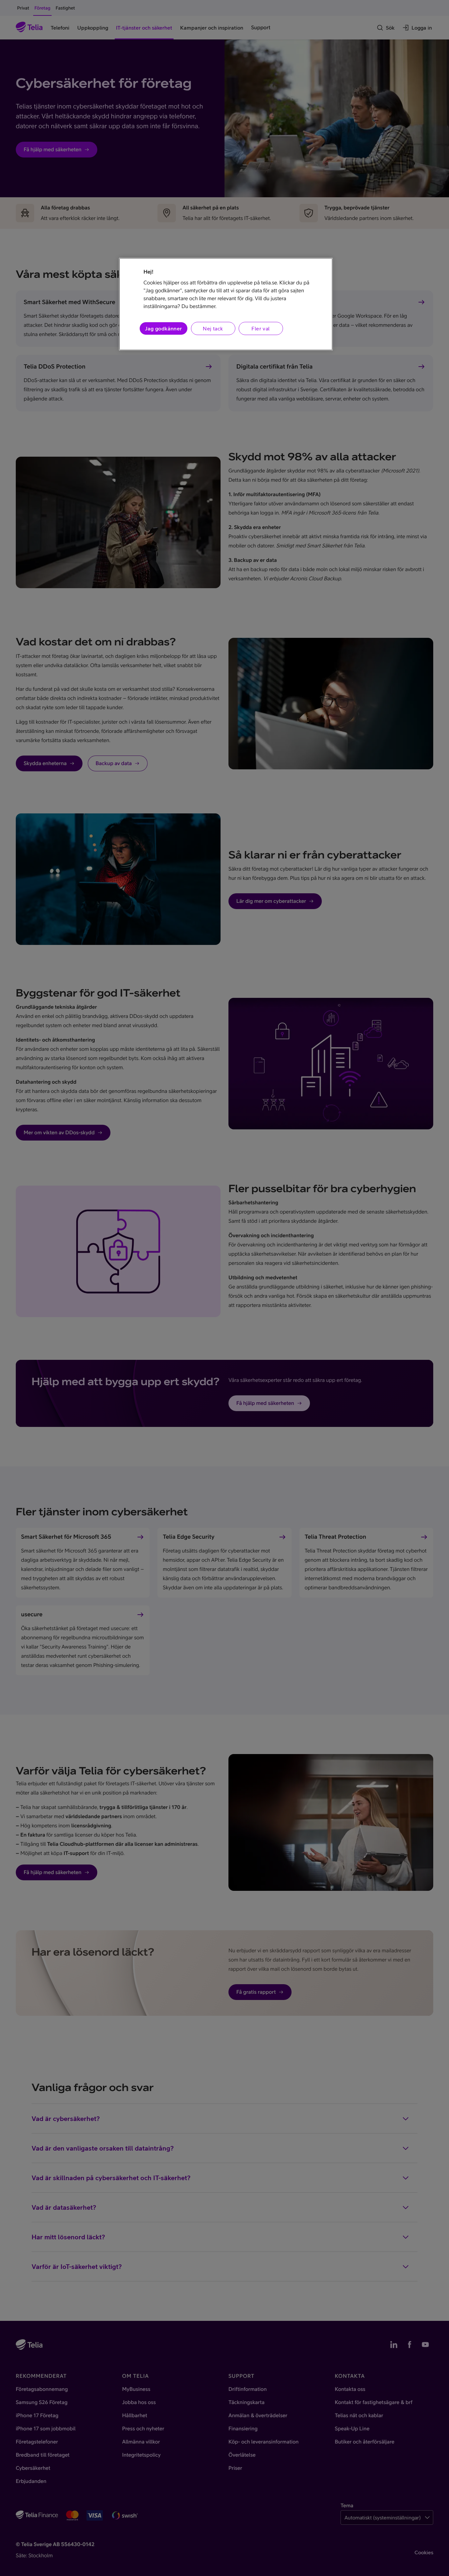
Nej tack (213, 328)
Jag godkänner (163, 328)
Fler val (260, 328)
